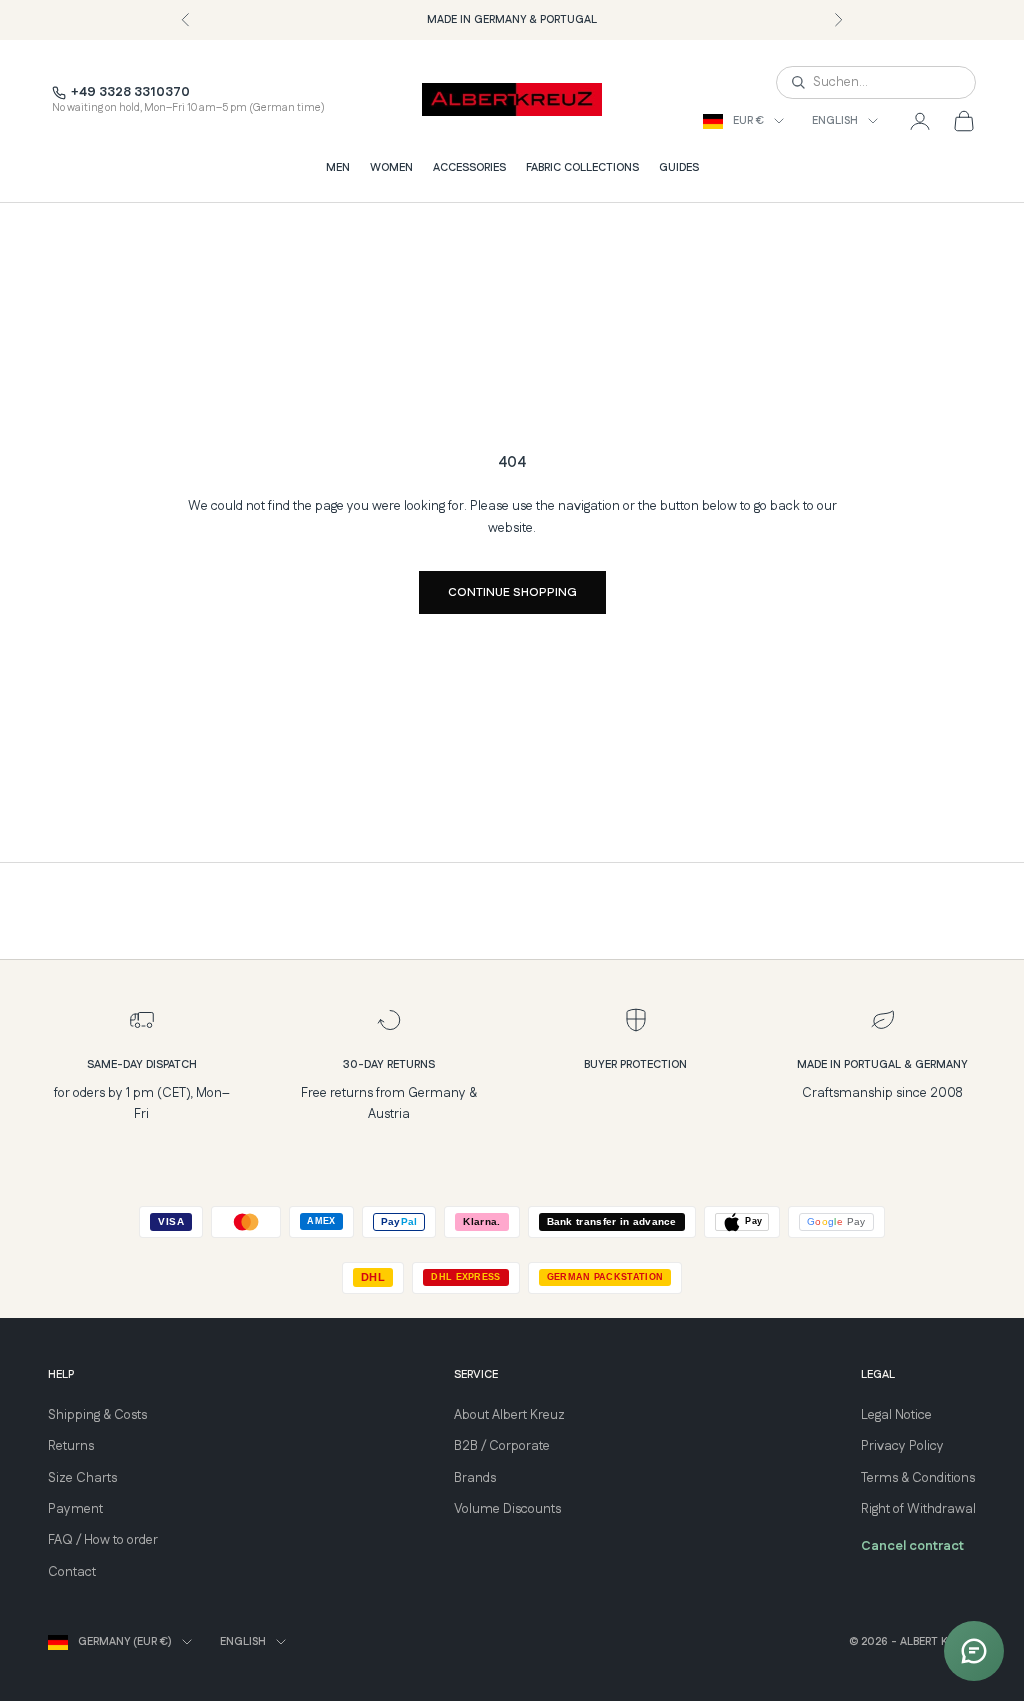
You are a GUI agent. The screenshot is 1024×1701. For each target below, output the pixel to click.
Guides (679, 168)
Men (338, 168)
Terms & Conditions (918, 1478)
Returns (71, 1446)
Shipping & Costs (97, 1415)
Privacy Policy (902, 1446)
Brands (475, 1478)
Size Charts (82, 1478)
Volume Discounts (507, 1509)
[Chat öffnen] (974, 1651)
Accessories (469, 168)
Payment (75, 1509)
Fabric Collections (582, 168)
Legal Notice (896, 1415)
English (835, 121)
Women (391, 168)
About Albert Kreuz (509, 1415)
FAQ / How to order (103, 1540)
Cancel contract (912, 1546)
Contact (72, 1572)
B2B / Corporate (502, 1446)
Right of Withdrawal (918, 1509)
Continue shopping (512, 592)
